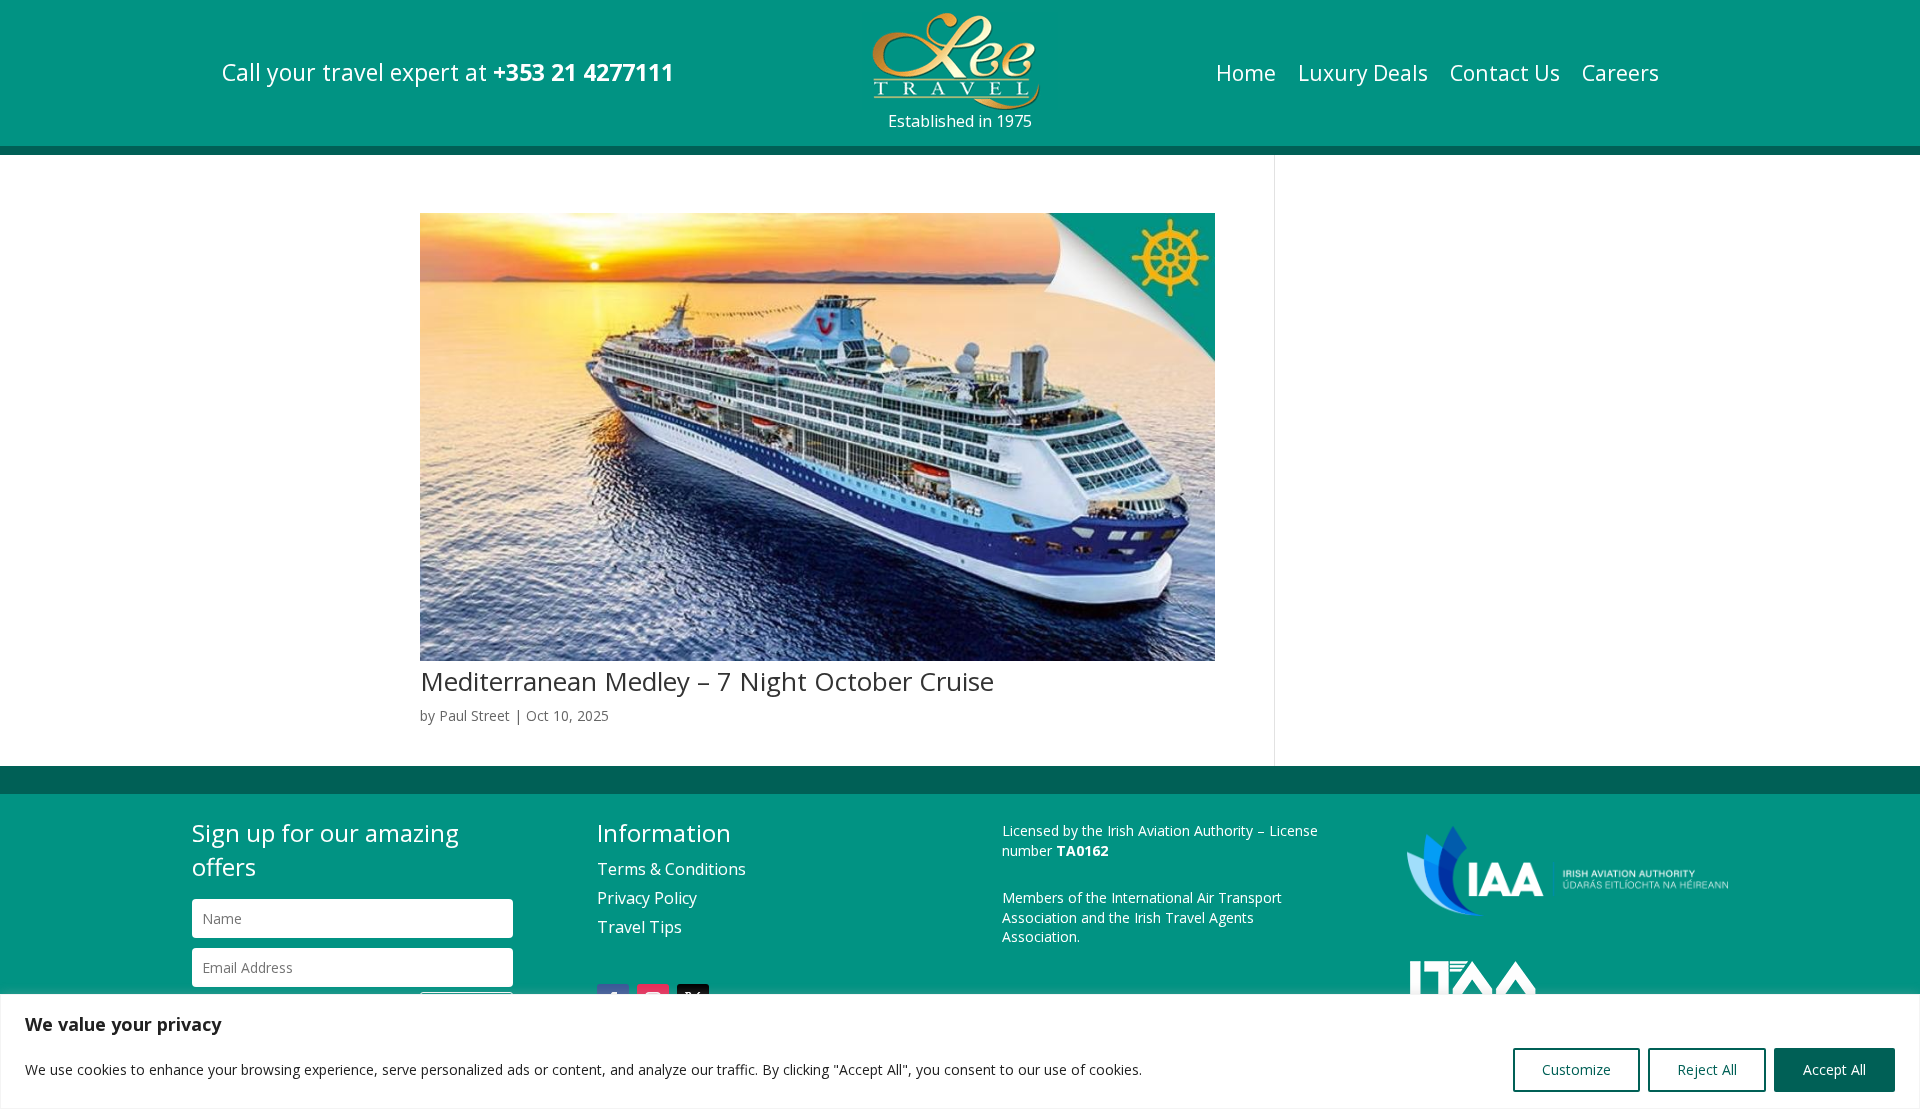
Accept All (1834, 1069)
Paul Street (474, 715)
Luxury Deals (1363, 76)
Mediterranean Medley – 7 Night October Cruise (707, 681)
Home (1246, 76)
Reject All (1707, 1069)
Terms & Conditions (671, 869)
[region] (960, 1051)
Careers (1620, 76)
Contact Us (1505, 76)
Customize (1576, 1069)
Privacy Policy (647, 898)
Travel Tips (639, 927)
